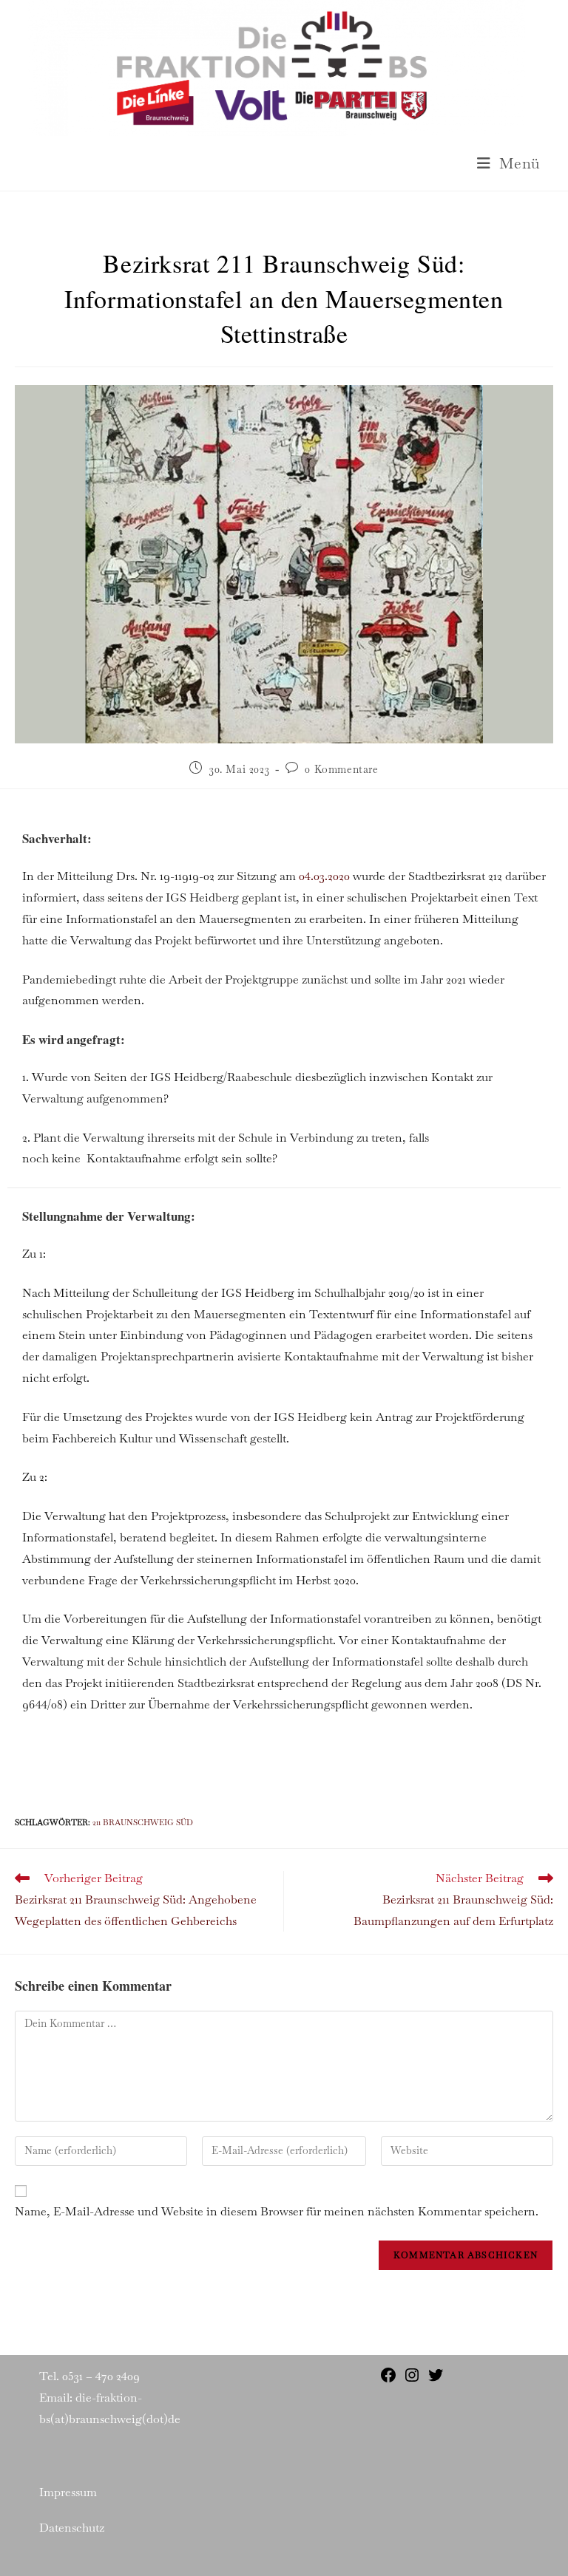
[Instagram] (412, 2380)
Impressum (68, 2492)
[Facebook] (388, 2380)
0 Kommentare (341, 769)
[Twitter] (436, 2380)
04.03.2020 (324, 876)
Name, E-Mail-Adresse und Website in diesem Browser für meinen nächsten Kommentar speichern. (277, 2211)
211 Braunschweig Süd (143, 1822)
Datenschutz (72, 2528)
